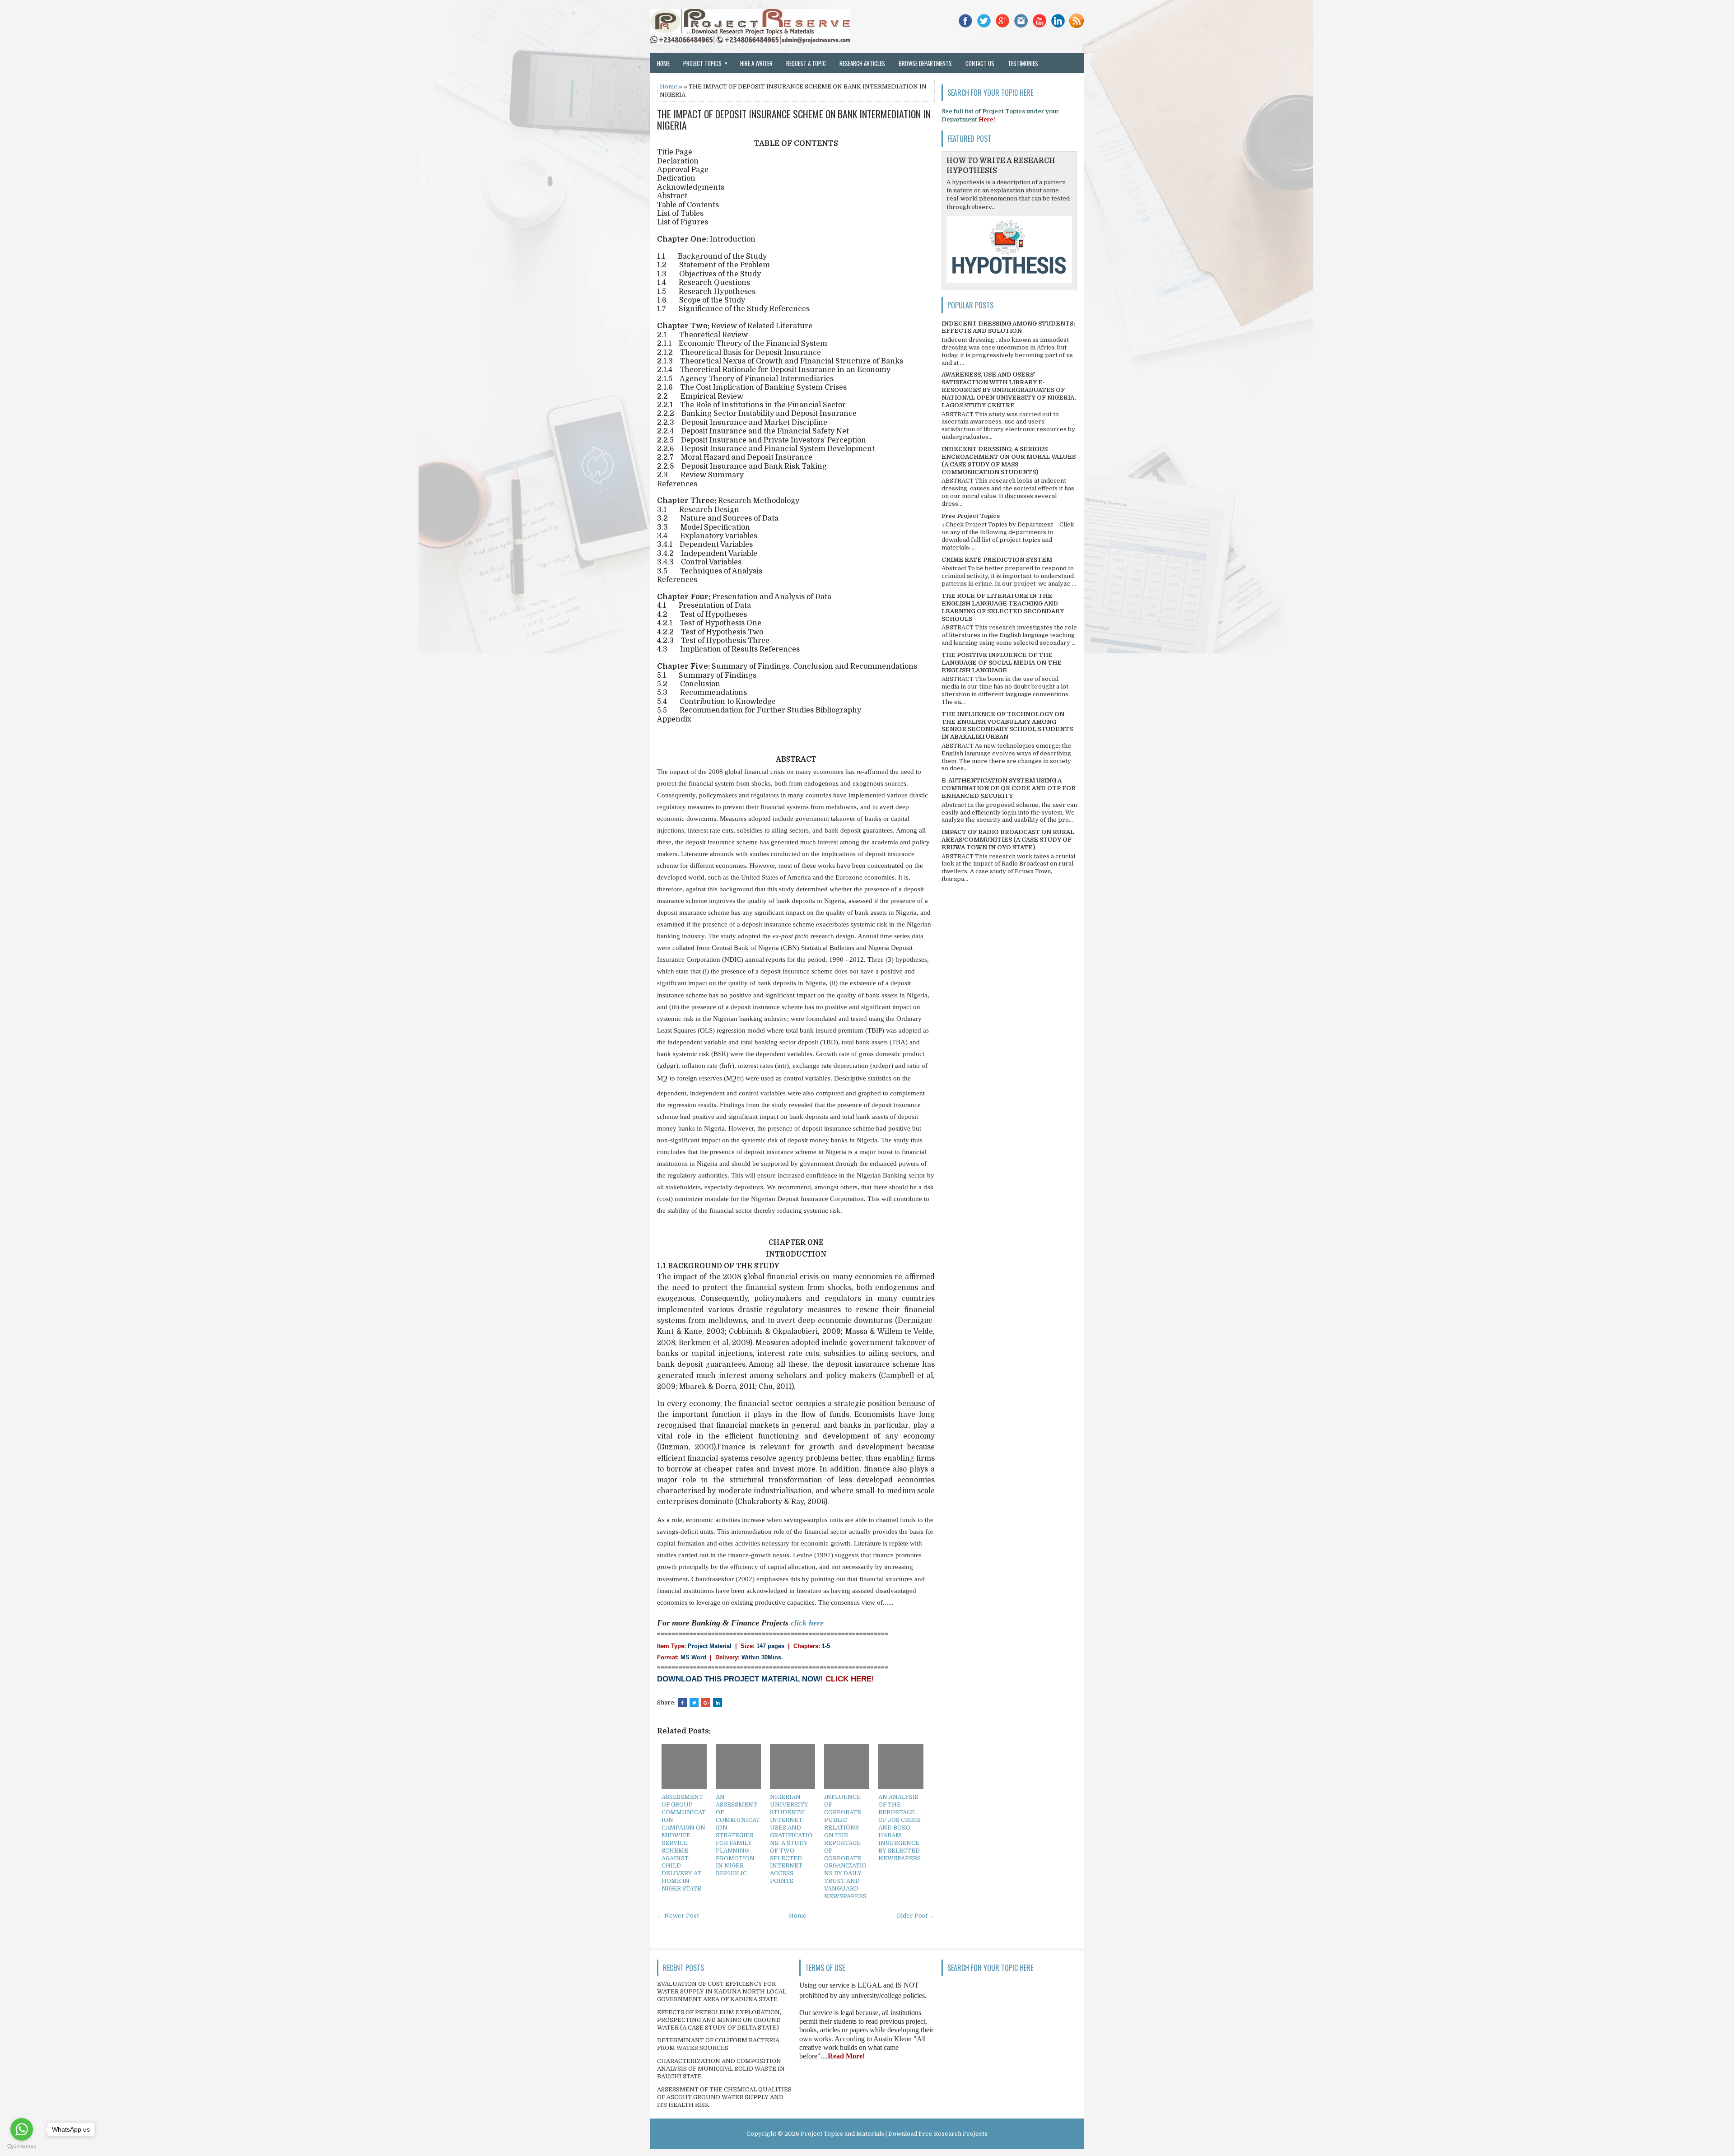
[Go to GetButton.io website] (22, 2147)
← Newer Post (678, 1916)
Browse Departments (925, 63)
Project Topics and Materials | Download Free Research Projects (894, 2134)
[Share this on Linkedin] (718, 1703)
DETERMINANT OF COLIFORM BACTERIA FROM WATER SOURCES (718, 2044)
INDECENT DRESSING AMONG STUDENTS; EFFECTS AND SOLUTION (1008, 327)
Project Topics (705, 63)
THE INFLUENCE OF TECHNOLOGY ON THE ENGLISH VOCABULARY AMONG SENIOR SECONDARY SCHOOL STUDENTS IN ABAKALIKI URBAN (1007, 726)
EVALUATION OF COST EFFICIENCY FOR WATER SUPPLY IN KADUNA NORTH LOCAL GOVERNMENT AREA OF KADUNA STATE (722, 1991)
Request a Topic (806, 63)
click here (807, 1623)
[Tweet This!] (694, 1703)
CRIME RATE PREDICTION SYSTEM (997, 560)
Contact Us (980, 63)
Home (663, 63)
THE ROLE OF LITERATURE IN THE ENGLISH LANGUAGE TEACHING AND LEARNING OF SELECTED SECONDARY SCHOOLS (1003, 607)
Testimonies (1023, 63)
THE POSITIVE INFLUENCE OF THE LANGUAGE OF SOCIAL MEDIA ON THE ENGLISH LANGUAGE (1002, 663)
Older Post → (916, 1916)
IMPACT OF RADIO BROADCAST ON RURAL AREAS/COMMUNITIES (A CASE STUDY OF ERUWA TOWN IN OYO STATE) (1008, 840)
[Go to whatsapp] (22, 2129)
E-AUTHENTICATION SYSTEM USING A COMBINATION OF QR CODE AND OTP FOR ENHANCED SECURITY (1009, 788)
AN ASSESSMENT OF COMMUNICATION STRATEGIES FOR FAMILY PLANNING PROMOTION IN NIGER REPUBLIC (738, 1835)
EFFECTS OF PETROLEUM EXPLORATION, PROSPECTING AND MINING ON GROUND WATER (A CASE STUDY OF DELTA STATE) (719, 2020)
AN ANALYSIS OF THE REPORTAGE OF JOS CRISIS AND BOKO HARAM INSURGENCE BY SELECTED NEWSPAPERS (900, 1827)
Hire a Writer (756, 63)
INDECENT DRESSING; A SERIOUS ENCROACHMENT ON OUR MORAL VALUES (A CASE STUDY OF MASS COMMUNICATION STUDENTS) (1009, 461)
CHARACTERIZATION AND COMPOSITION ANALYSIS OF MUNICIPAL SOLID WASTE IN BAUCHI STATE (721, 2069)
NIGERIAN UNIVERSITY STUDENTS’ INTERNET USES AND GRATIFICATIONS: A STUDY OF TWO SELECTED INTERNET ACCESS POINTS (791, 1839)
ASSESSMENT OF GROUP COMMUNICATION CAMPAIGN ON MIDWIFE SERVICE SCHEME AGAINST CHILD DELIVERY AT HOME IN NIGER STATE (684, 1843)
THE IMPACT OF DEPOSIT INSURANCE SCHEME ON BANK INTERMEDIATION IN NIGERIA (794, 119)
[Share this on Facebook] (682, 1703)
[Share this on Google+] (706, 1703)
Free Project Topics (971, 516)
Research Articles (862, 63)
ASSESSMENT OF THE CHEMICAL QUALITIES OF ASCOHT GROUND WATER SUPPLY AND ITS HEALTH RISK (724, 2097)
